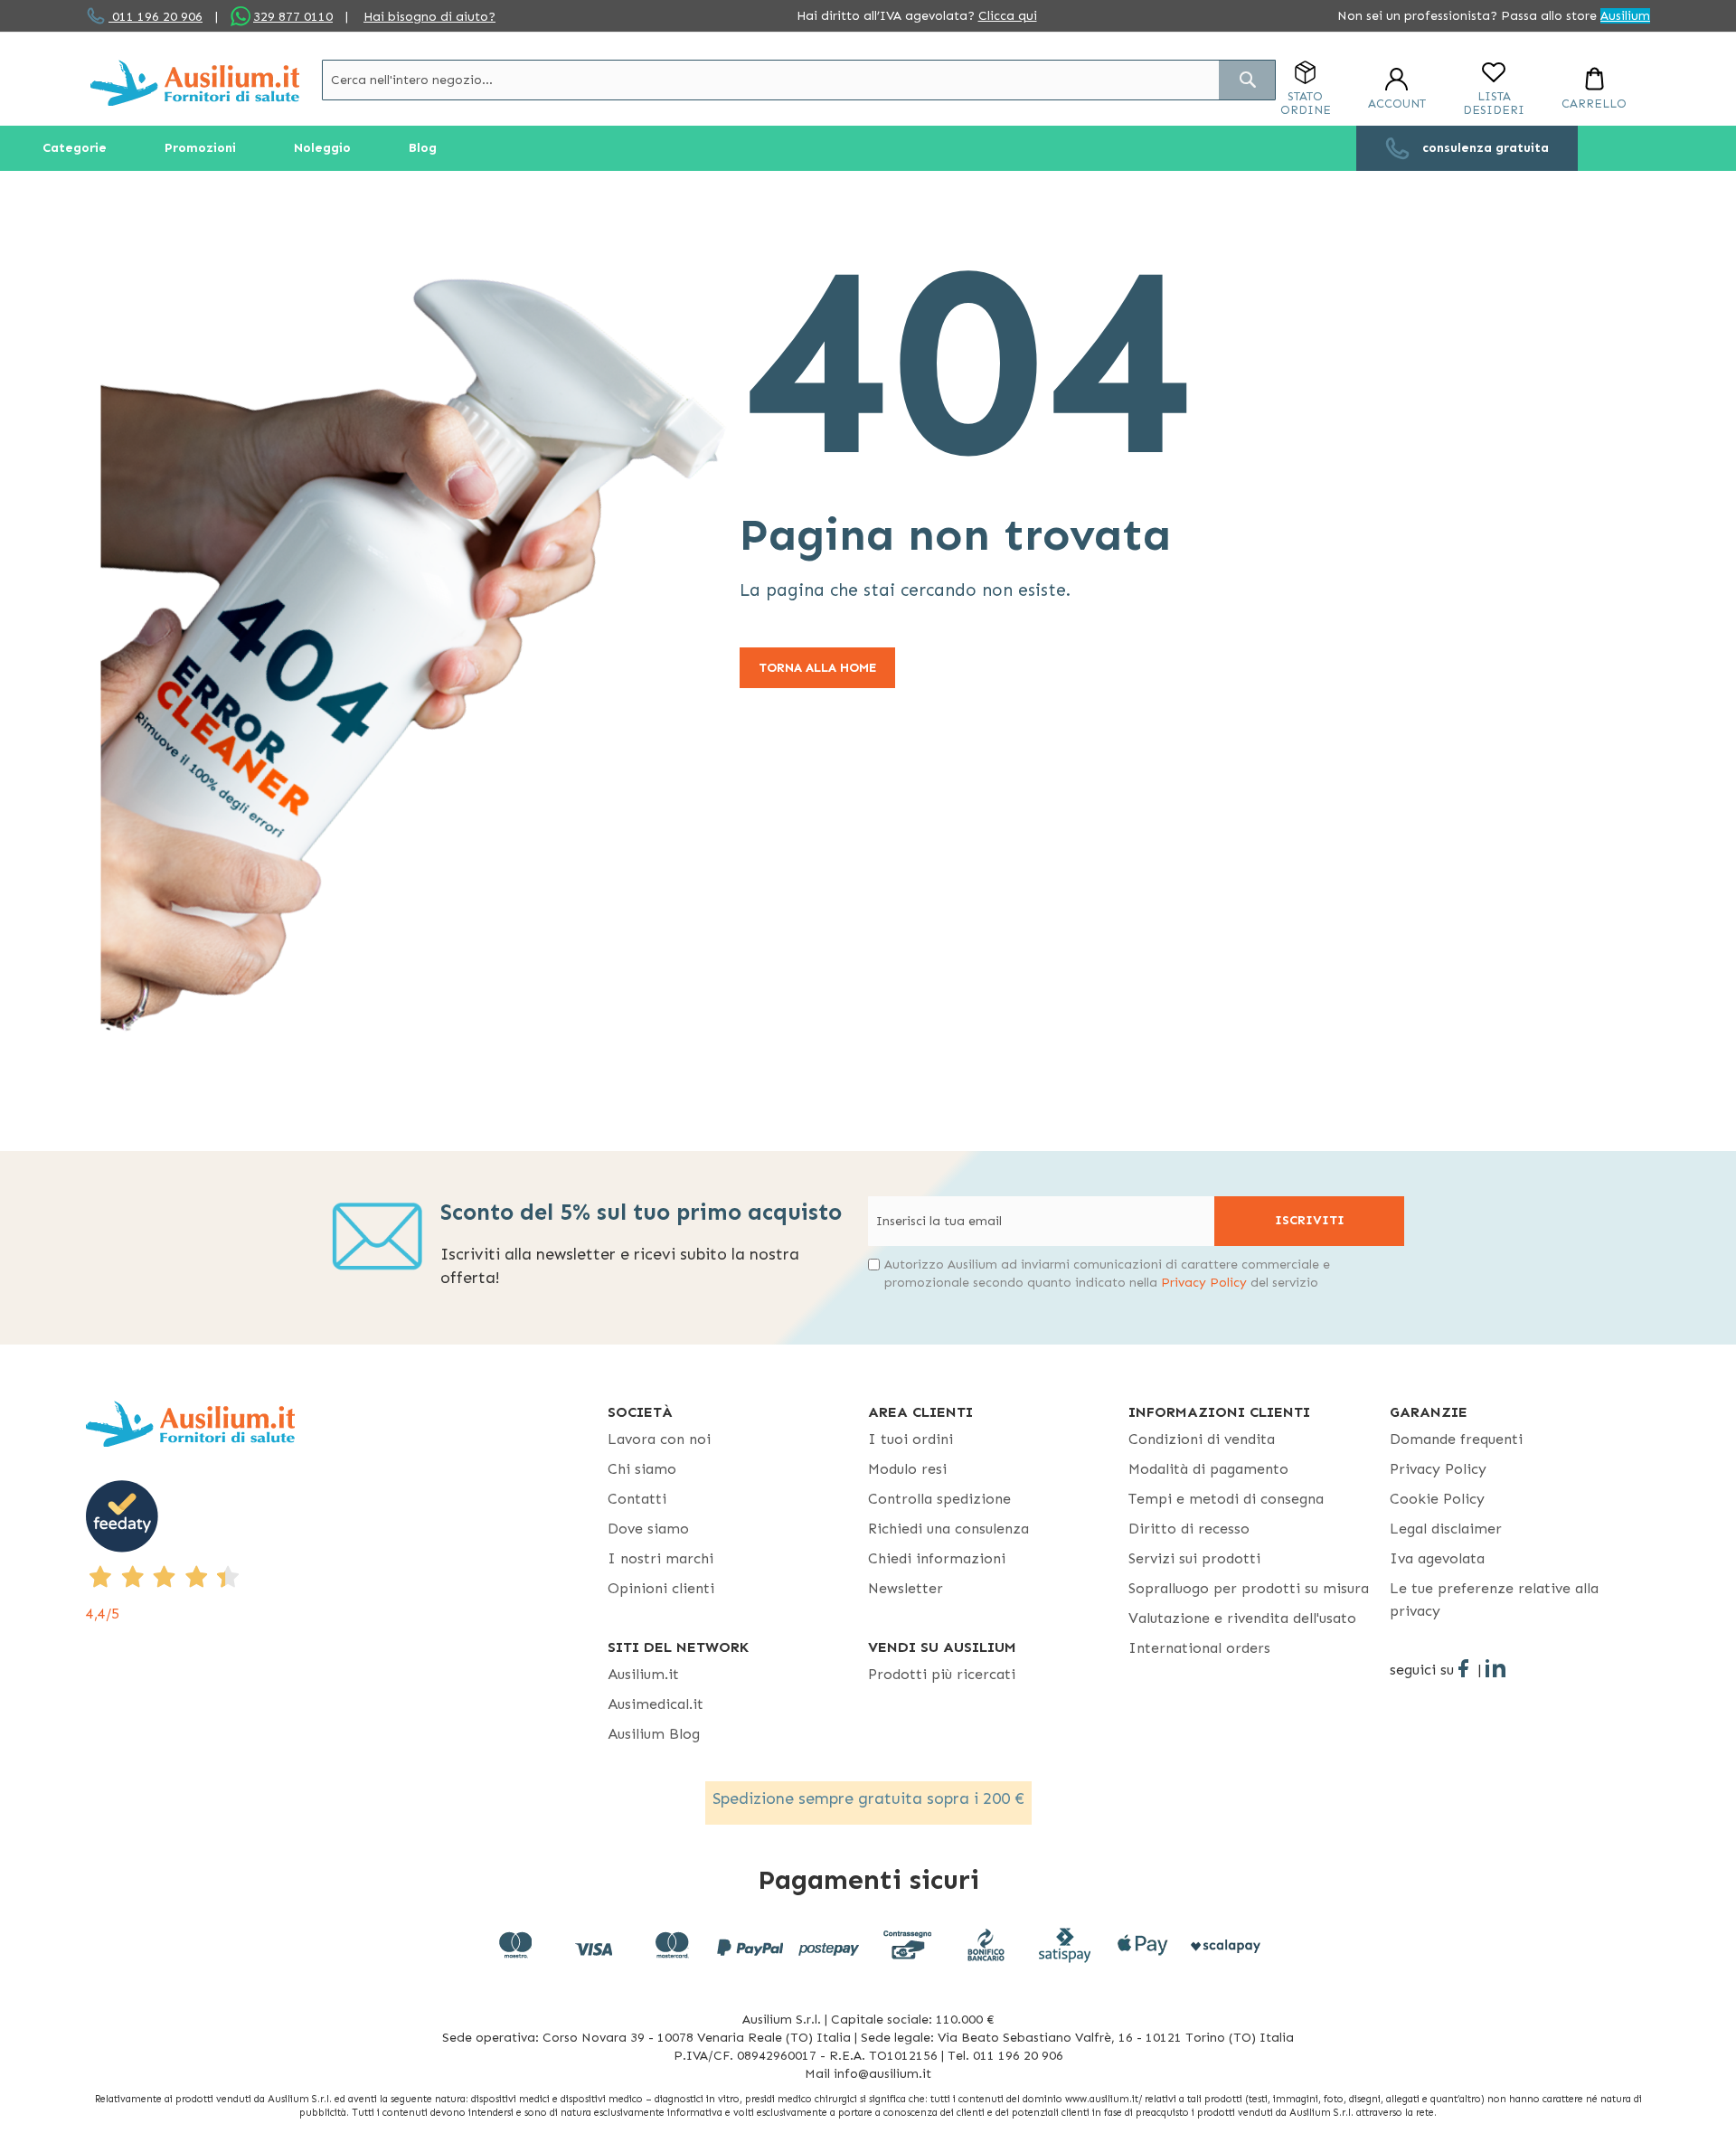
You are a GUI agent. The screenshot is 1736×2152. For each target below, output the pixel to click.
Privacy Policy (1204, 1283)
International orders (1199, 1648)
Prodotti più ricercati (942, 1674)
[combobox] (799, 80)
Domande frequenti (1456, 1439)
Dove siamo (648, 1529)
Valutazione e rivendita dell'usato (1242, 1618)
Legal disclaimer (1446, 1529)
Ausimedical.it (656, 1704)
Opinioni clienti (661, 1588)
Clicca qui (1008, 16)
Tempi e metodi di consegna (1226, 1499)
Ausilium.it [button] (643, 1674)
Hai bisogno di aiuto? (429, 17)
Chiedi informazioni (937, 1558)
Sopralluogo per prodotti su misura (1249, 1588)
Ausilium (1625, 16)
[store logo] (195, 83)
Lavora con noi (659, 1439)
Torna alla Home (817, 668)
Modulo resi (907, 1469)
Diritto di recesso (1189, 1529)
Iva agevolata (1437, 1558)
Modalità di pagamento (1208, 1469)
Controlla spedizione (939, 1499)
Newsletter (906, 1588)
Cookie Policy (1437, 1499)
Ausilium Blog (654, 1734)
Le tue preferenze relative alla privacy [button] (1494, 1600)
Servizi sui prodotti (1194, 1558)
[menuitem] (75, 148)
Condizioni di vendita (1202, 1439)
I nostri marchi (660, 1558)
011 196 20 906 (156, 17)
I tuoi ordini (910, 1439)
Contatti (637, 1499)
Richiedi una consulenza (948, 1529)
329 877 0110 (293, 17)
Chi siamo (642, 1469)
